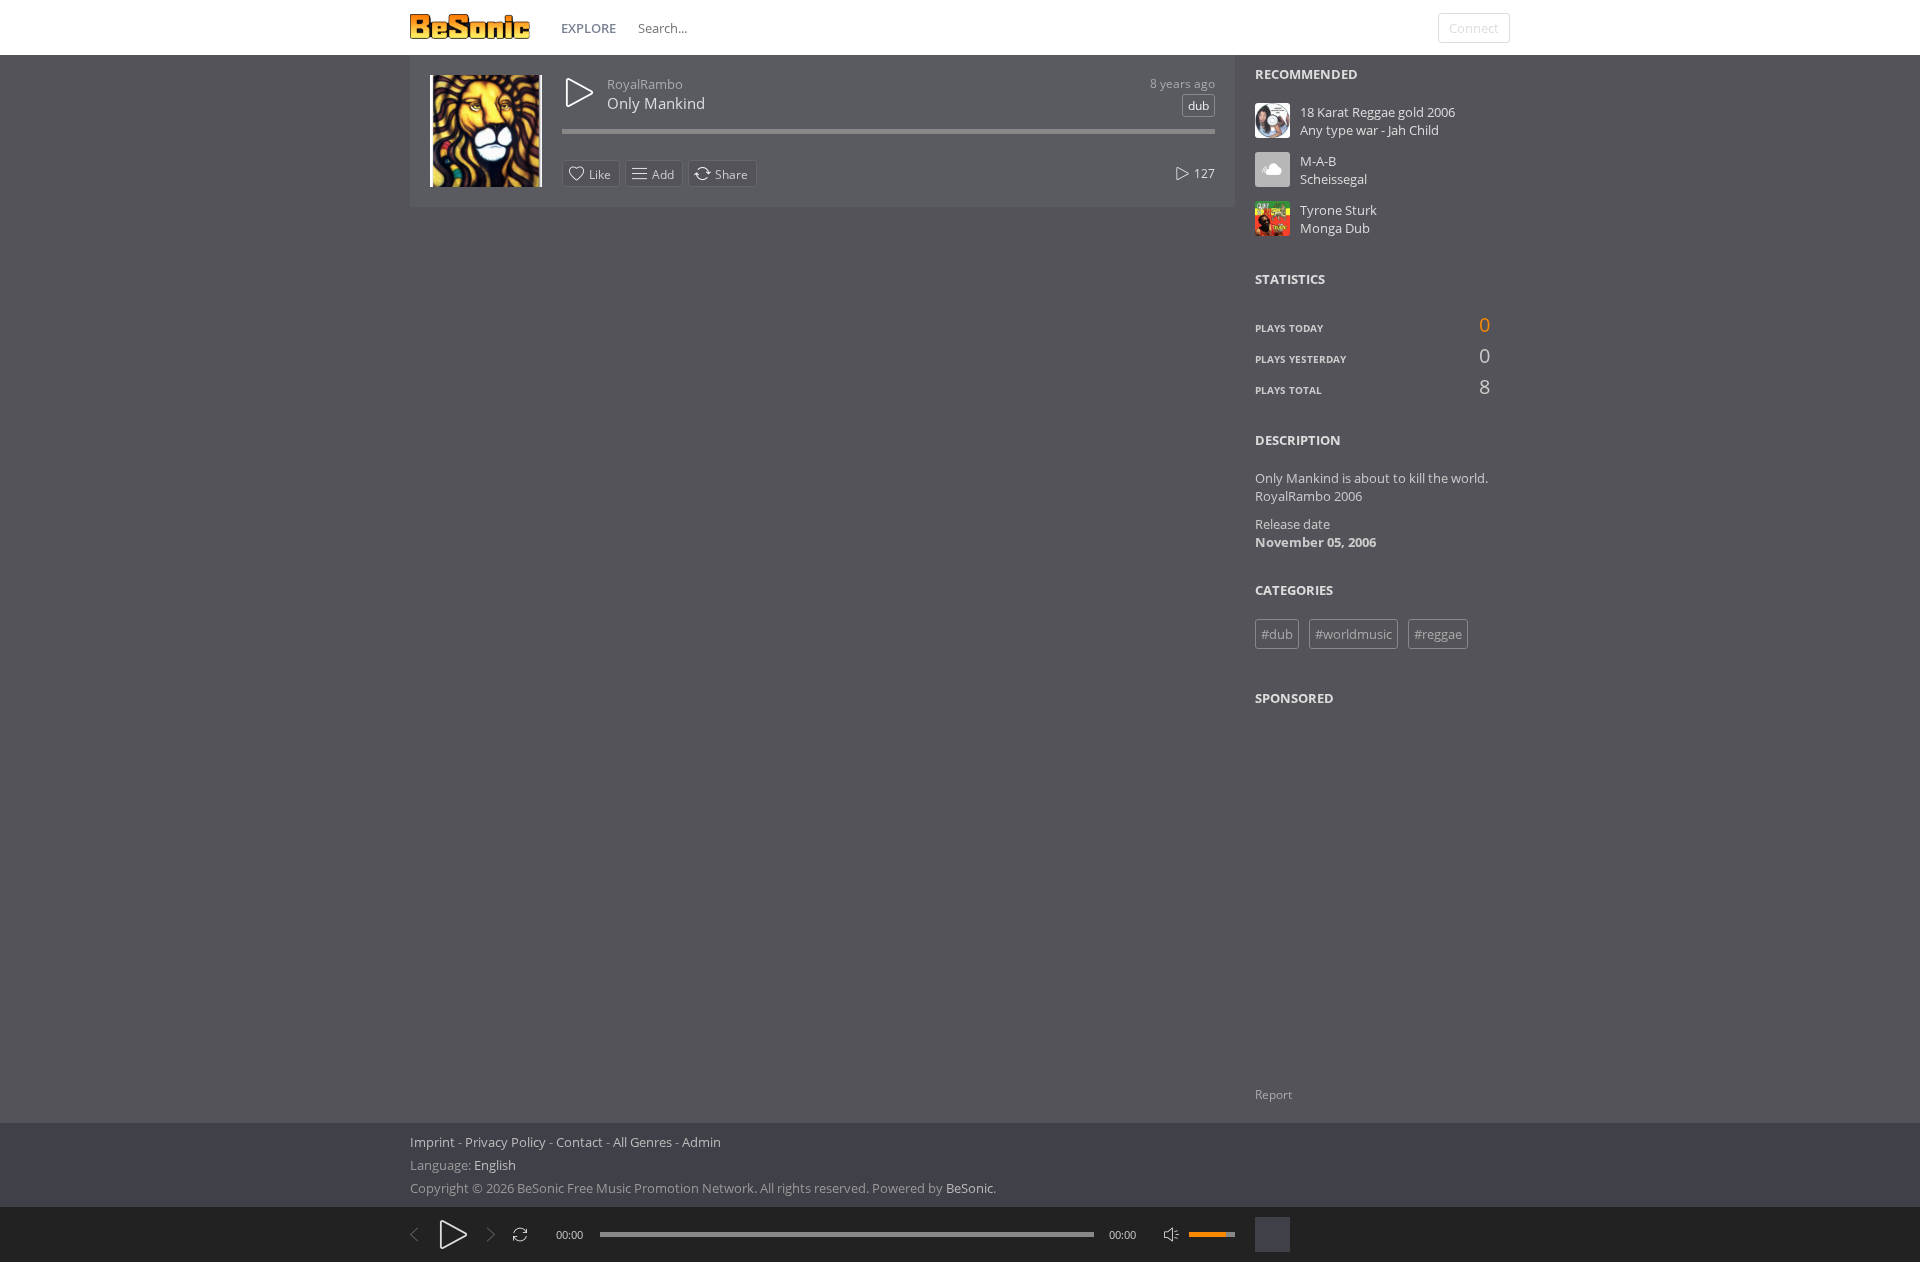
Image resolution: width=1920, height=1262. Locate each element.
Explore (588, 28)
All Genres (642, 1142)
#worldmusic (1353, 634)
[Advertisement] (1352, 884)
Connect (1474, 28)
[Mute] (1171, 1234)
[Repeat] (520, 1234)
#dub (1277, 634)
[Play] (453, 1234)
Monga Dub (1335, 228)
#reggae (1438, 634)
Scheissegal (1333, 179)
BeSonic (969, 1188)
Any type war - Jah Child (1369, 130)
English (495, 1165)
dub (1198, 105)
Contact (579, 1142)
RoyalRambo (645, 84)
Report (1273, 1094)
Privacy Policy (505, 1142)
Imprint (432, 1142)
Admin (701, 1142)
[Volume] (1212, 1234)
